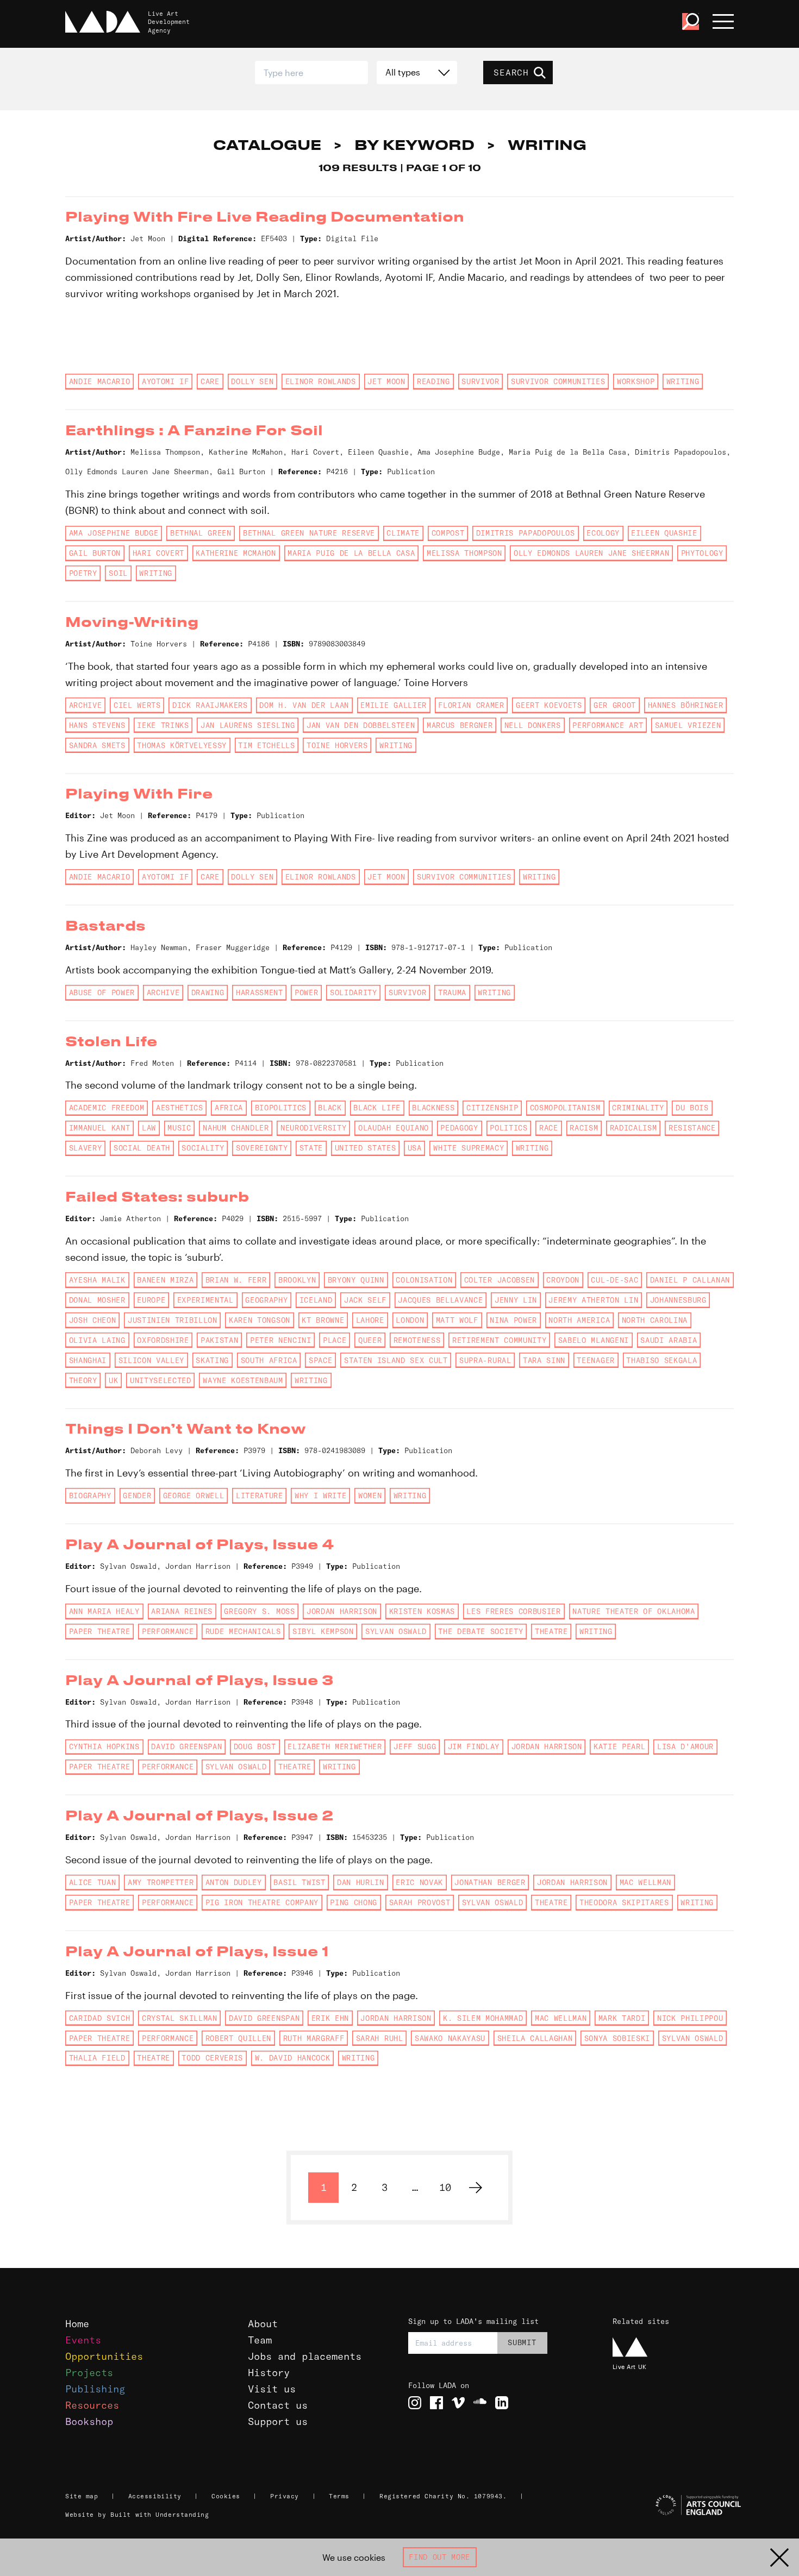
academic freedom (107, 1108)
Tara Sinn (544, 1360)
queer (370, 1340)
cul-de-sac (614, 1280)
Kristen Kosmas (422, 1611)
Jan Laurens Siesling (248, 725)
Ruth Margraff (314, 2038)
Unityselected (161, 1380)
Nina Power (513, 1320)
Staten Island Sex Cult (396, 1360)
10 (445, 2187)
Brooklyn (297, 1280)
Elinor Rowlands (321, 381)
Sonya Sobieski (617, 2038)
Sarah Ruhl (380, 2038)
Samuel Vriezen (688, 725)
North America (579, 1320)
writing (683, 381)
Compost (448, 533)
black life (377, 1108)
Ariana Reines (182, 1611)
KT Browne (323, 1320)
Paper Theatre (100, 1631)
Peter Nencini (281, 1340)
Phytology (702, 553)
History (269, 2373)
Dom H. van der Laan (304, 705)
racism (584, 1128)
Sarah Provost (420, 1902)
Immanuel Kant (100, 1128)
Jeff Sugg (415, 1746)
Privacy (285, 2496)
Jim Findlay (474, 1746)
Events (83, 2340)
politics (508, 1128)
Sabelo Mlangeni (594, 1340)
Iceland (316, 1300)
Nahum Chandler (236, 1128)
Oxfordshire (163, 1340)
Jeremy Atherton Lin (593, 1300)
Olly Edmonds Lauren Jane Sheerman (591, 553)
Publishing (95, 2389)
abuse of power (102, 992)
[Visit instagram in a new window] (415, 2403)
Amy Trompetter (161, 1882)
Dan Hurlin (361, 1882)
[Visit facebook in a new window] (436, 2403)
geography (266, 1300)
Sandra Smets (97, 745)
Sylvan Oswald (396, 1631)
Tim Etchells (266, 745)
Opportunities (104, 2356)
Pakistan (219, 1340)
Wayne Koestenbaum (243, 1380)
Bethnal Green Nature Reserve (309, 533)
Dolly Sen (252, 381)
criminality (638, 1108)
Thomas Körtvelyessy (182, 745)
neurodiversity (313, 1128)
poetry (83, 573)
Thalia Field (97, 2058)
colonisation (424, 1280)
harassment (260, 992)
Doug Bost (255, 1746)
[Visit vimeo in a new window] (458, 2403)
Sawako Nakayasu (450, 2038)
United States (366, 1148)
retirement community (499, 1340)
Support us (278, 2421)
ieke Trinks (163, 725)
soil (118, 573)
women (370, 1496)
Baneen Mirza (165, 1280)
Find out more (439, 2557)
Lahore (370, 1320)
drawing (208, 992)
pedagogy (459, 1128)
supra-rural (485, 1360)
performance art (608, 725)
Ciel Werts (137, 705)
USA (415, 1148)
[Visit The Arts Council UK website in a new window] (675, 2505)
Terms (339, 2496)
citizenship (492, 1108)
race (549, 1128)
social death (142, 1148)
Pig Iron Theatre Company (262, 1902)
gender (137, 1496)
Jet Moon (386, 381)
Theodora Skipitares (624, 1902)
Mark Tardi (622, 2018)
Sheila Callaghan (535, 2038)
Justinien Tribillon (173, 1320)
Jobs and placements (305, 2356)
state (311, 1148)
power (306, 992)
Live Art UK (630, 2367)
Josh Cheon (93, 1320)
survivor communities (558, 381)
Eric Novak (419, 1882)
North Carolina (655, 1320)
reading (433, 381)
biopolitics (281, 1108)
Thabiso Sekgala (661, 1360)
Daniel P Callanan (690, 1280)
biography (90, 1496)
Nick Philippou (690, 2018)
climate (403, 533)
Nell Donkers (533, 725)
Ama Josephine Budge (114, 533)
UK (113, 1380)
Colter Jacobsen (500, 1280)
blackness (433, 1108)
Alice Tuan (93, 1882)
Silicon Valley (151, 1360)
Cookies (226, 2496)
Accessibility (155, 2496)
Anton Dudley (234, 1882)
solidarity (354, 992)
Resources (92, 2405)
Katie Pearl (619, 1746)
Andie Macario (100, 381)
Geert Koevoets (549, 705)
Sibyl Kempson (323, 1631)
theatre (551, 1631)
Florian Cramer (471, 705)
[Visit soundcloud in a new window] (480, 2403)
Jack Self (365, 1300)
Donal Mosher (97, 1300)
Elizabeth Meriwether (335, 1746)
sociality (203, 1148)
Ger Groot (615, 705)
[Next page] (476, 2188)
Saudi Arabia (669, 1340)
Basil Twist (299, 1882)
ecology (603, 533)
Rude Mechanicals (243, 1631)
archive (86, 705)
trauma (452, 992)
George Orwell (194, 1496)
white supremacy (469, 1148)
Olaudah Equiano (394, 1128)
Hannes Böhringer (686, 705)
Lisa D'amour (685, 1746)
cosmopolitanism (565, 1108)
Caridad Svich (100, 2018)
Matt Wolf (457, 1320)
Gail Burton (95, 553)
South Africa (269, 1360)
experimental (205, 1300)
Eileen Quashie (664, 533)
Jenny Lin (516, 1300)
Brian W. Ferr (236, 1280)
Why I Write (320, 1496)
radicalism (633, 1128)
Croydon (563, 1280)
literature (260, 1496)
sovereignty (262, 1148)
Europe (151, 1300)
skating (212, 1360)
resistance (692, 1128)
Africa (229, 1108)
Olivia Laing (97, 1340)
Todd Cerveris (212, 2058)
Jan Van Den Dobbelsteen (361, 725)
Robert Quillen (238, 2038)
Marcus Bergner (460, 725)
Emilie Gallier (393, 705)
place (335, 1340)
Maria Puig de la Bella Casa (351, 553)
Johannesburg (678, 1300)
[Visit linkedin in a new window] (502, 2403)
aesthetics (180, 1108)
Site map (82, 2496)
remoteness (417, 1340)
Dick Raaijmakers (210, 705)
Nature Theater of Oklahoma (633, 1611)
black (330, 1108)
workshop (636, 381)
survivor (480, 381)
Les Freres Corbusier (513, 1611)
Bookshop (89, 2421)
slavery (86, 1148)
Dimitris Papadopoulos (526, 533)
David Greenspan (186, 1746)
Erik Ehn (330, 2018)
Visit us (272, 2389)
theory (83, 1380)
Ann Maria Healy (104, 1611)
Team (260, 2340)
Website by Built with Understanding (137, 2515)
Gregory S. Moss (259, 1611)
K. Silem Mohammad (483, 2018)
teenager (595, 1360)
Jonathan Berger (490, 1882)
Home (77, 2324)
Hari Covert (158, 553)
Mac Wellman (645, 1882)
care (210, 381)
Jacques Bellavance (440, 1300)
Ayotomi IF (166, 381)
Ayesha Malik (97, 1280)
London (410, 1320)
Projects (89, 2373)
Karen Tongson (260, 1320)
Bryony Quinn (356, 1280)
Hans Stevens (97, 725)
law (149, 1128)
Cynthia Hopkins (104, 1746)
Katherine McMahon (236, 553)
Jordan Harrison (342, 1611)
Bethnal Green (201, 533)
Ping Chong (354, 1902)
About (263, 2324)
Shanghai (88, 1360)
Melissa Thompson (464, 553)
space (320, 1360)
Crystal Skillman (180, 2018)
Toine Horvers (337, 745)
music (179, 1128)
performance (168, 1631)
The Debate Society (480, 1631)
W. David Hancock (293, 2058)
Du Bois (692, 1108)
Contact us (278, 2405)
